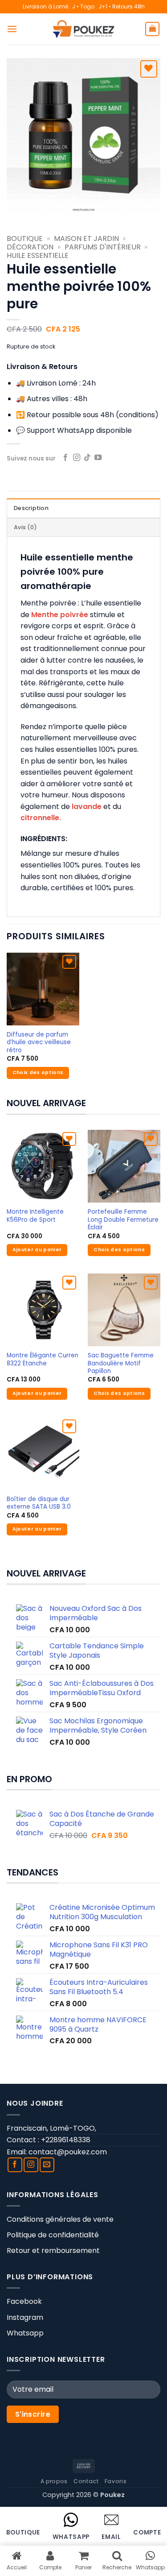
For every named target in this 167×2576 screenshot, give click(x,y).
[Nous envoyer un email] (47, 2165)
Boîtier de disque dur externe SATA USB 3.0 (39, 1503)
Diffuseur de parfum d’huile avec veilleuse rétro (39, 1043)
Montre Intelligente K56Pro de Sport (35, 1216)
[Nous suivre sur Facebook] (65, 458)
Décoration (30, 247)
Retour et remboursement (53, 2250)
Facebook (24, 2301)
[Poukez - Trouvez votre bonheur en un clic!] (84, 29)
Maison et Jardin (86, 239)
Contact (86, 2481)
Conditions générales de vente (60, 2219)
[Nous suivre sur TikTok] (87, 458)
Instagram (25, 2317)
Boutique (25, 239)
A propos (54, 2481)
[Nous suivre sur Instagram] (77, 458)
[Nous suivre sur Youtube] (98, 458)
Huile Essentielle (38, 255)
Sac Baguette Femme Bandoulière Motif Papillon (121, 1363)
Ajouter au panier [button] (37, 1250)
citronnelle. (41, 818)
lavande (87, 807)
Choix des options (38, 1072)
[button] (12, 29)
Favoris (116, 2481)
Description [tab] (31, 508)
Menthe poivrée (60, 615)
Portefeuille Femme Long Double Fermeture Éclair (123, 1220)
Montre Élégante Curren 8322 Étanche (43, 1359)
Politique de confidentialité (53, 2235)
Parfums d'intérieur (103, 247)
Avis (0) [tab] (25, 527)
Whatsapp (25, 2333)
